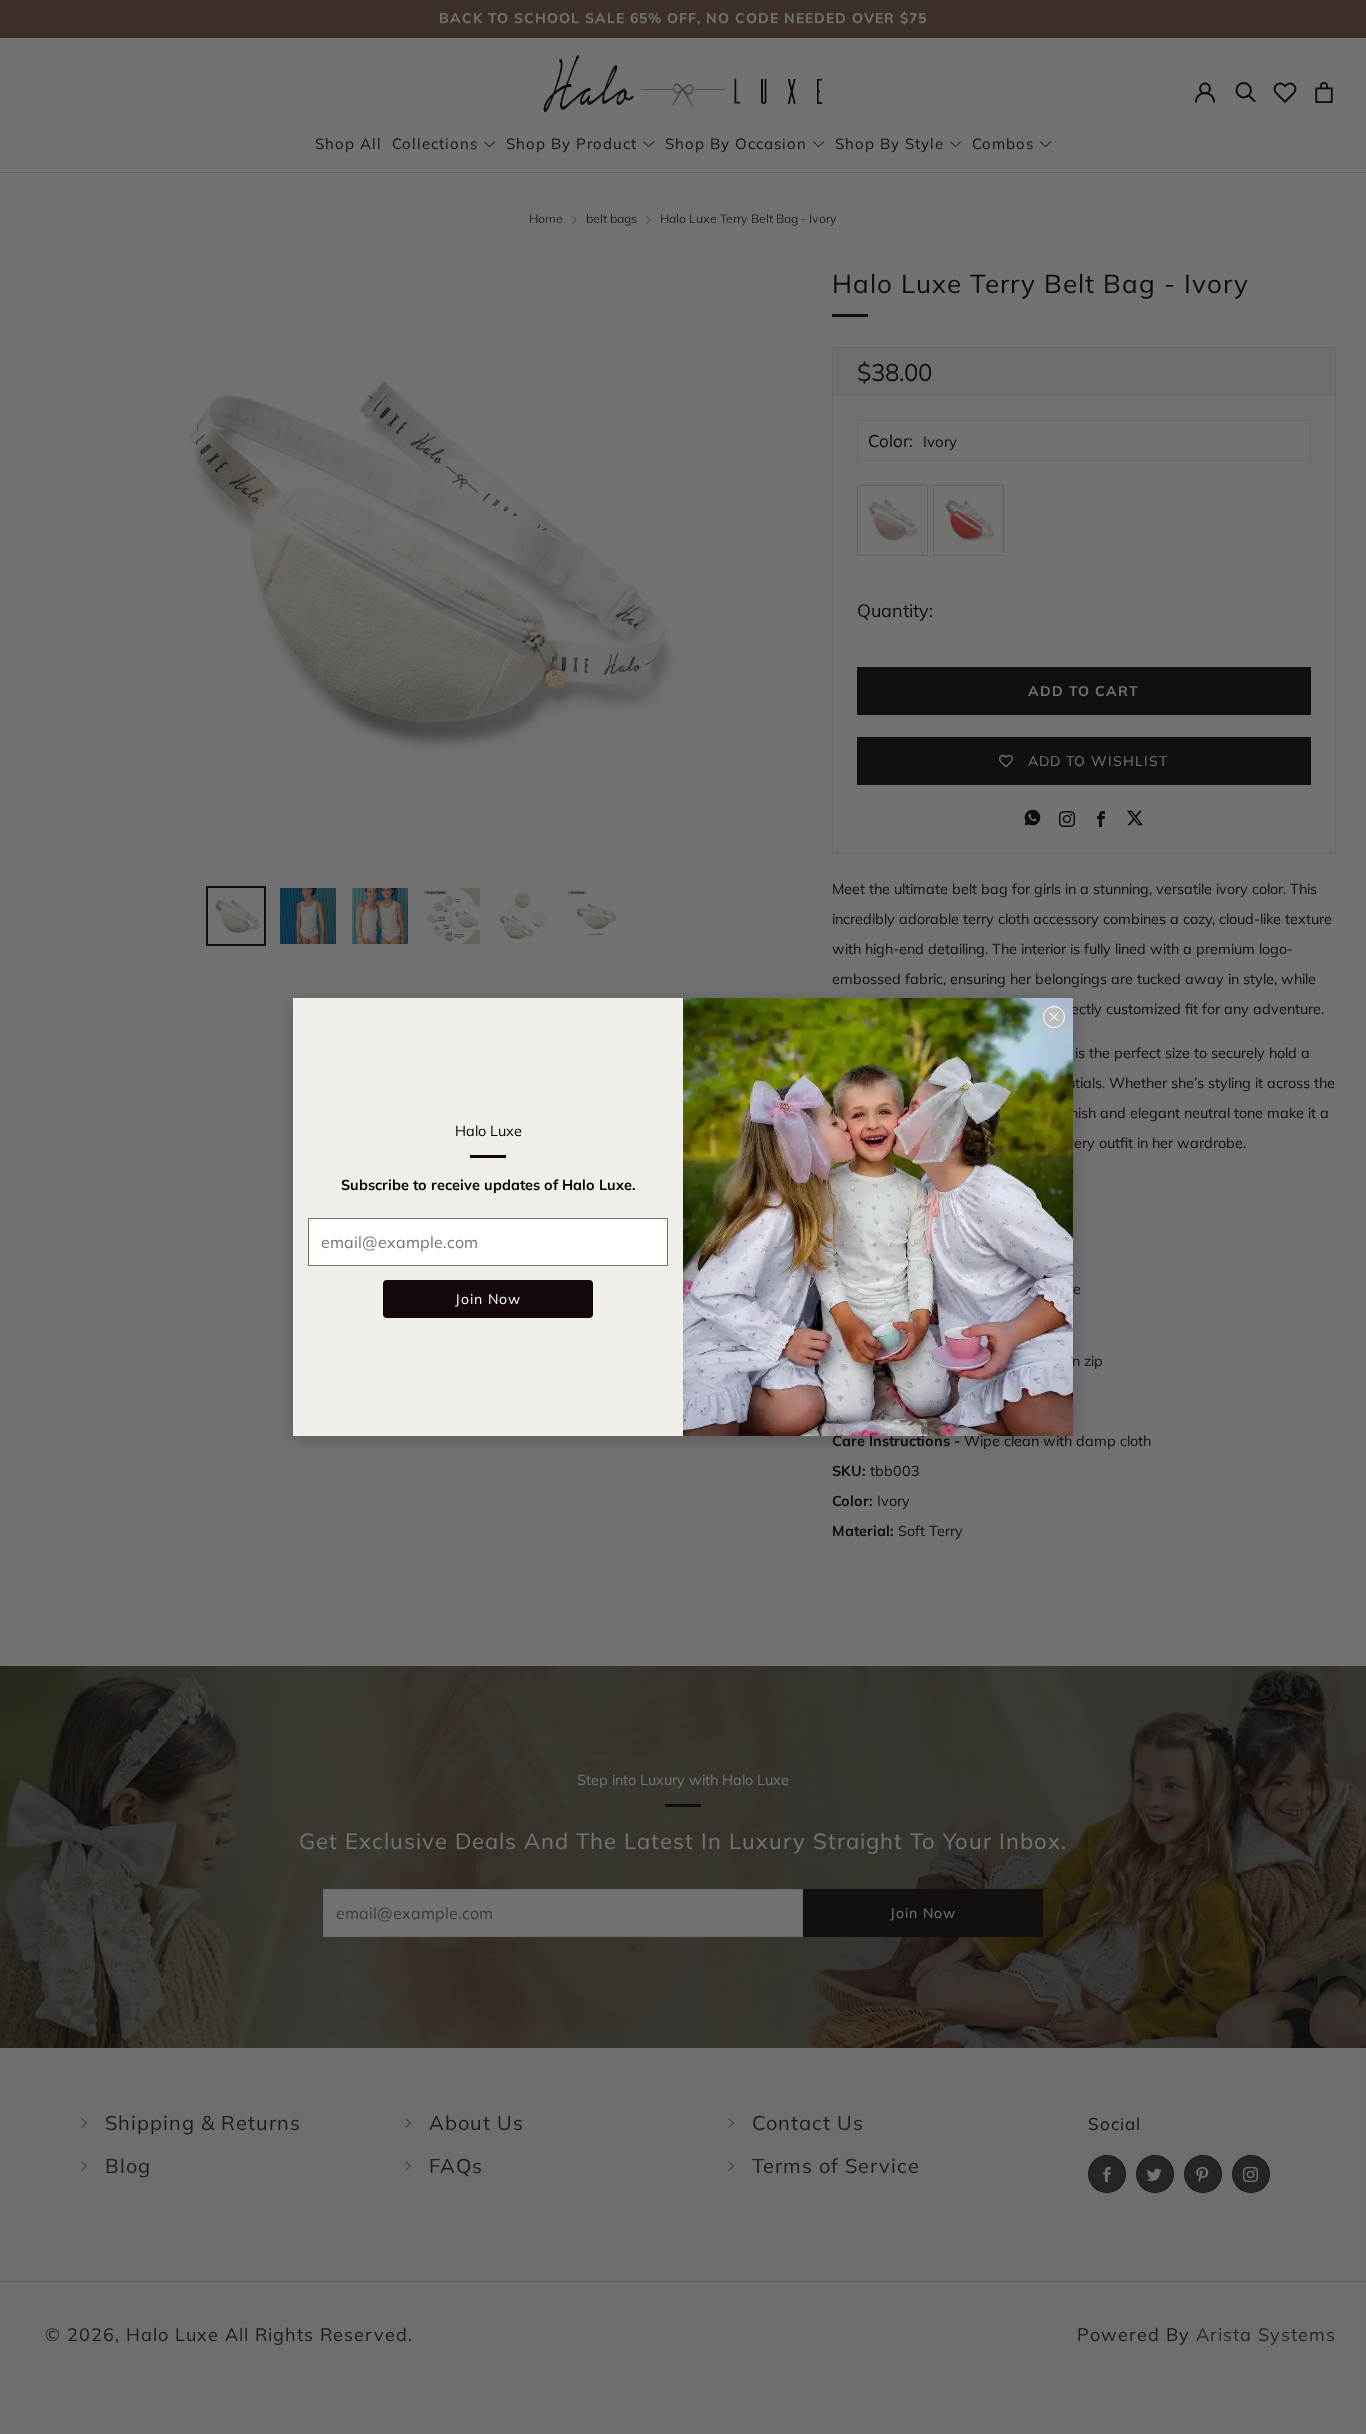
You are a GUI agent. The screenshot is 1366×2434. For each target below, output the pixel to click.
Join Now (488, 1299)
